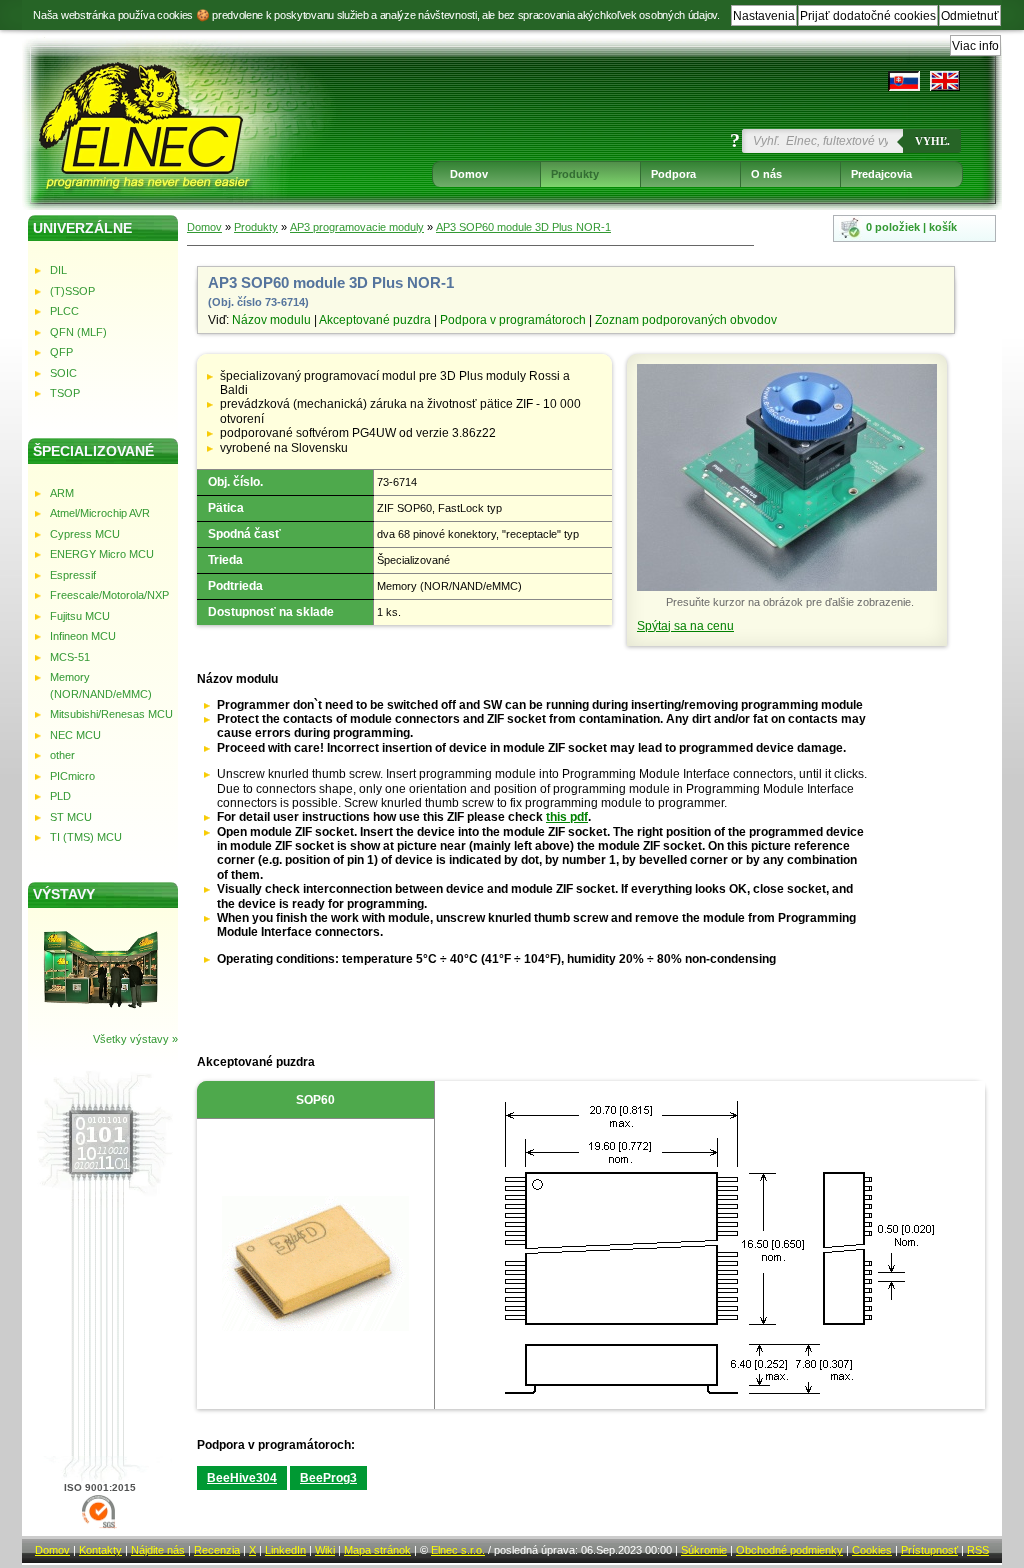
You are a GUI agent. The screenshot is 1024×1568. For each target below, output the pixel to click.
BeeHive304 (242, 1478)
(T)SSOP (72, 291)
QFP (61, 352)
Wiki (325, 1550)
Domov (469, 174)
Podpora (673, 174)
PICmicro (72, 776)
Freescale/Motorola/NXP (109, 595)
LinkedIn (285, 1550)
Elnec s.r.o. (458, 1550)
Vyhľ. (932, 141)
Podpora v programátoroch (513, 320)
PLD (60, 796)
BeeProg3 (328, 1478)
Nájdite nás (158, 1550)
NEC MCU (75, 735)
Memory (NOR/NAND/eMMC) (101, 685)
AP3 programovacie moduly (357, 227)
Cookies (872, 1550)
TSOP (65, 393)
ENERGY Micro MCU (102, 554)
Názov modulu (271, 320)
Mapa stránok (377, 1550)
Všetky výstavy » (135, 1039)
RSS (978, 1550)
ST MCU (71, 817)
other (62, 755)
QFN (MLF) (78, 332)
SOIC (63, 373)
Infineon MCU (83, 636)
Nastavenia (764, 16)
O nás (766, 174)
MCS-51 (70, 657)
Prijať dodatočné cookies (868, 16)
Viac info (975, 46)
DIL (58, 270)
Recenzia (217, 1550)
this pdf (567, 817)
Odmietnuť (970, 16)
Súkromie (704, 1550)
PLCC (64, 311)
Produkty (575, 174)
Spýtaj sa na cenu (685, 626)
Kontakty (100, 1550)
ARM (62, 493)
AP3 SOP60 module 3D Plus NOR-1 (523, 227)
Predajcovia (881, 174)
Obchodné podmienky (789, 1550)
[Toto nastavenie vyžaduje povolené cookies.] (945, 81)
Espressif (73, 575)
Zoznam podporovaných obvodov (686, 320)
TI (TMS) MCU (86, 837)
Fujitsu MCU (80, 616)
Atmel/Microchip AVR (100, 513)
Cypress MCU (85, 534)
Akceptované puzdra (375, 320)
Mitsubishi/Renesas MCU (111, 714)
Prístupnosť (929, 1550)
